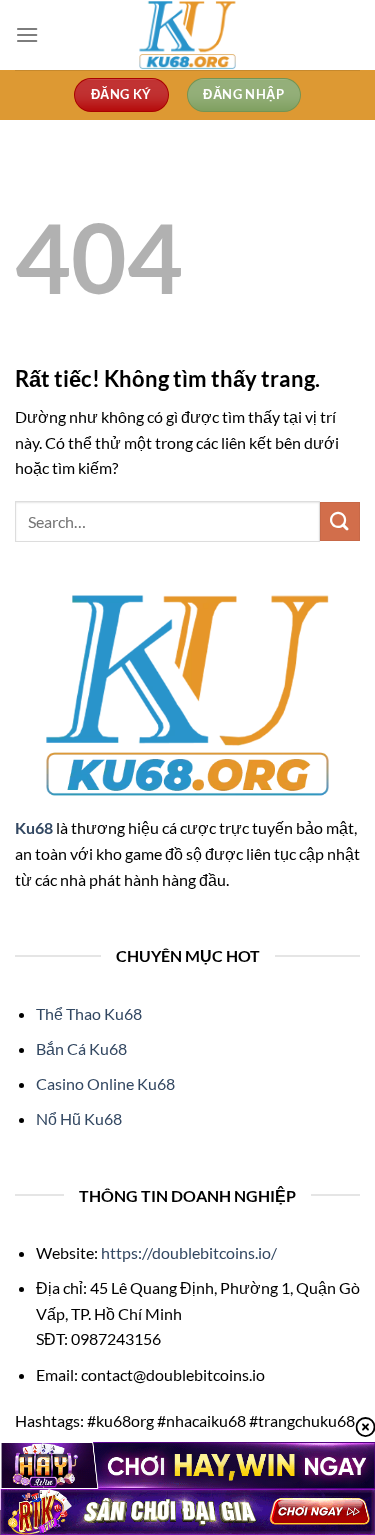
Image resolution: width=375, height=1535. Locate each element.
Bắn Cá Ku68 (81, 1048)
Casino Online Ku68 (105, 1083)
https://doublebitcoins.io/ (190, 1252)
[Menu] (27, 34)
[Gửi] (340, 521)
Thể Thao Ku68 (89, 1013)
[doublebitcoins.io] (188, 35)
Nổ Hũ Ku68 (79, 1118)
